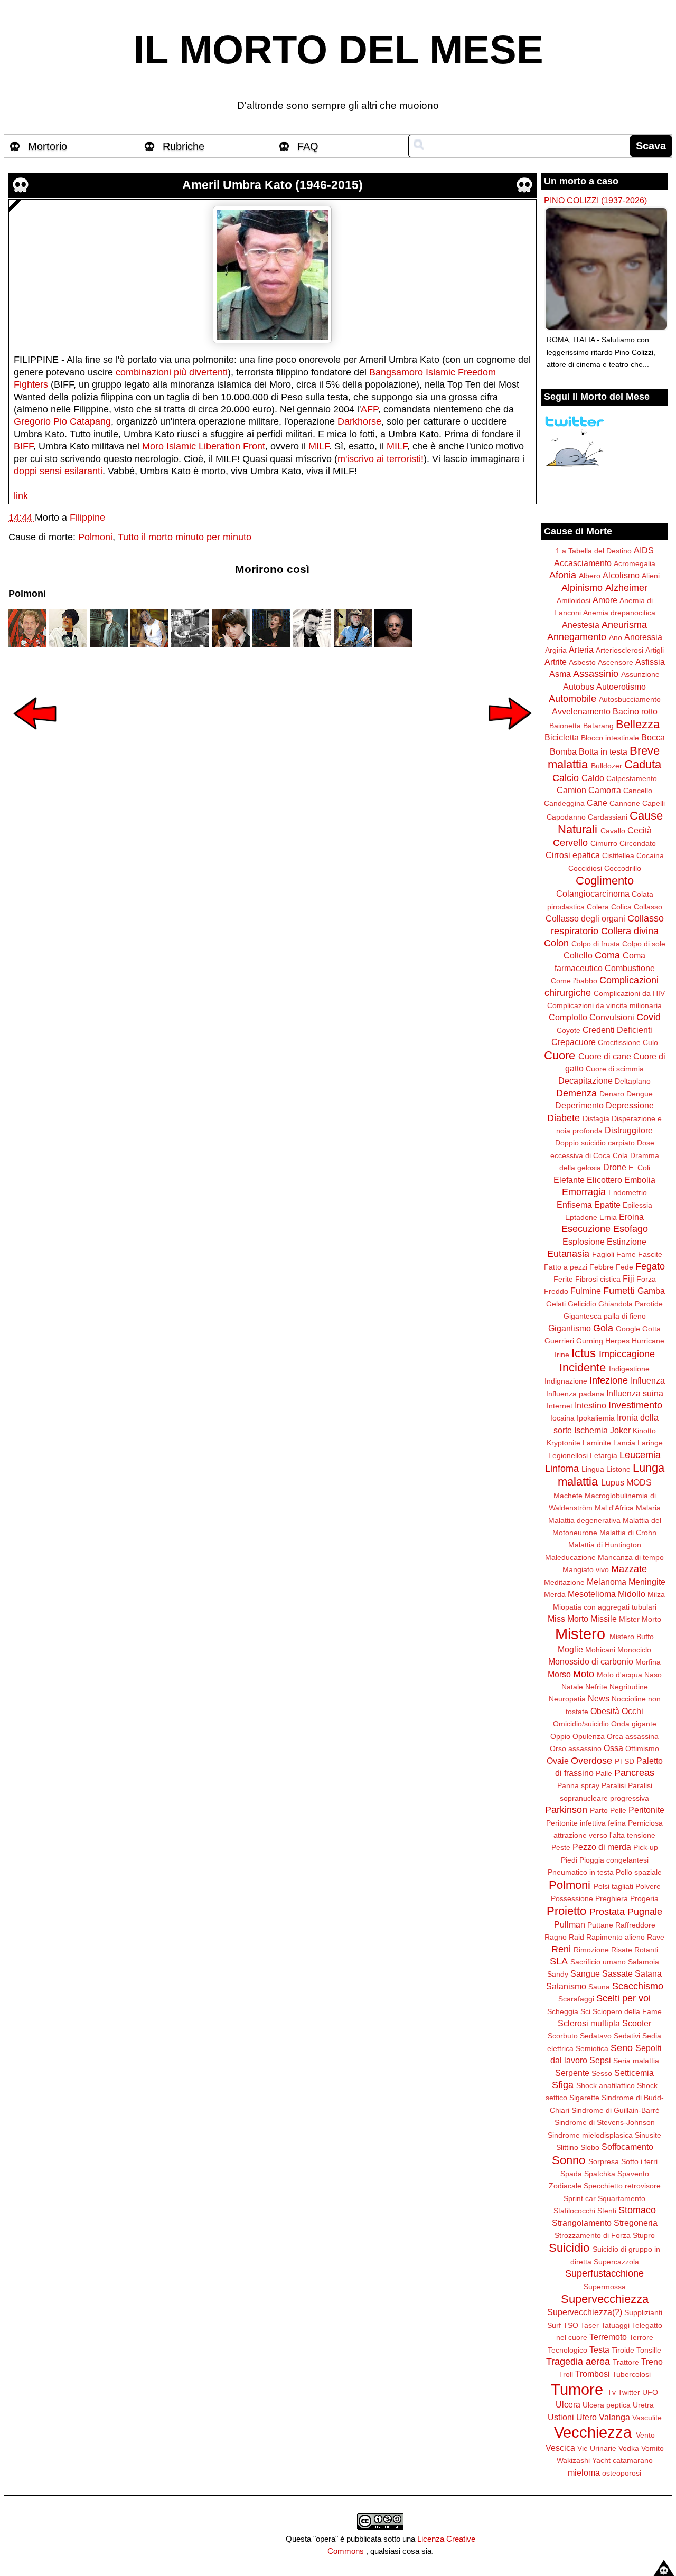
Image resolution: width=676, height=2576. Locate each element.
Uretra (643, 2405)
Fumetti (619, 1291)
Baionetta (565, 726)
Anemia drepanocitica (619, 613)
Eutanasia (568, 1254)
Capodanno (566, 817)
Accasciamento (583, 563)
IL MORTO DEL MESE (338, 50)
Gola (603, 1328)
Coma (607, 955)
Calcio (566, 778)
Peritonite (646, 1810)
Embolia (640, 1180)
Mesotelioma (592, 1594)
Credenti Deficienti (617, 1030)
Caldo (593, 778)
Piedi (569, 1860)
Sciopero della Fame (627, 2011)
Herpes (617, 1341)
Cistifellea (618, 855)
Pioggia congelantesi (614, 1860)
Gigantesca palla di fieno (605, 1316)
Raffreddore (635, 1925)
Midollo (632, 1594)
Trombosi (593, 2374)
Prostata (607, 1912)
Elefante (569, 1180)
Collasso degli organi (585, 918)
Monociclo (634, 1650)
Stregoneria (636, 2223)
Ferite (563, 1279)
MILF (319, 446)
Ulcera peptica (607, 2405)
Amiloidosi (574, 600)
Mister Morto (640, 1619)
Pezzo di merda (602, 1847)
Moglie (570, 1649)
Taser (590, 2325)
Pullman (570, 1924)
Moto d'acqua (619, 1675)
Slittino (567, 2147)
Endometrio (628, 1192)
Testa (599, 2349)
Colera (598, 907)
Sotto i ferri (639, 2161)
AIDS (644, 550)
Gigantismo (570, 1328)
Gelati (556, 1304)
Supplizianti (643, 2312)
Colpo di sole (644, 944)
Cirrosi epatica (573, 855)
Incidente (583, 1367)
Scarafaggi (576, 1999)
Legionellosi (568, 1455)
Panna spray (578, 1785)
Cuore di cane (605, 1056)
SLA (559, 1961)
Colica (621, 907)
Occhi (632, 1711)
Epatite (607, 1205)
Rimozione (591, 1950)
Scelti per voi (623, 1998)
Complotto (568, 1017)
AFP (369, 409)
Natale (572, 1687)
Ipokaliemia (596, 1418)
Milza (656, 1594)
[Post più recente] (35, 737)
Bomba (563, 751)
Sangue (585, 1973)
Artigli (655, 650)
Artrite (556, 662)
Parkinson (566, 1810)
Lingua (593, 1469)
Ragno (556, 1937)
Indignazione (566, 1381)
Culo (650, 1042)
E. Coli (639, 1168)
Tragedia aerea (578, 2362)
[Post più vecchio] (510, 737)
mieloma (584, 2472)
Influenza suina (635, 1393)
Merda (555, 1594)
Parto (599, 1810)
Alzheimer (626, 588)
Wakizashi (573, 2460)
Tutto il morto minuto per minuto (185, 537)
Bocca (653, 737)
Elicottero (604, 1180)
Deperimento (579, 1105)
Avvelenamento (581, 711)
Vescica (560, 2448)
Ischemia (591, 1430)
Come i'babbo (574, 981)
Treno (652, 2362)
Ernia (608, 1217)
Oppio (560, 1736)
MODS (639, 1482)
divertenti (208, 372)
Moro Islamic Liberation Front (204, 446)
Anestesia (581, 625)
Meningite (647, 1582)
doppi (25, 471)
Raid (576, 1937)
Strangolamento (582, 2223)
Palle (604, 1773)
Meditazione (564, 1582)
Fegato (650, 1266)
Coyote (569, 1030)
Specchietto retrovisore (622, 2186)
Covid (649, 1017)
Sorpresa (604, 2161)
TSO (571, 2325)
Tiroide (623, 2350)
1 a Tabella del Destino (594, 551)
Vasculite (647, 2418)
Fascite (650, 1254)
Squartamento (622, 2198)
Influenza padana (575, 1394)
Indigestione (629, 1369)
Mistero (580, 1634)
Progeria (644, 1898)
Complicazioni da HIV (629, 993)
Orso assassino (576, 1748)
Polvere (648, 1886)
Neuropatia (567, 1699)
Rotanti (646, 1950)
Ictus (584, 1353)
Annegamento (577, 637)
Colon (556, 943)
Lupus (613, 1482)
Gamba (651, 1291)
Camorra (605, 790)
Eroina (631, 1217)
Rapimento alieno (616, 1937)
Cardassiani (608, 817)
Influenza (648, 1380)
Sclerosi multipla (589, 2023)
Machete (568, 1496)
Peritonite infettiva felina (586, 1823)
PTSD (625, 1761)
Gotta (651, 1329)
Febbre (602, 1267)
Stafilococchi (574, 2211)
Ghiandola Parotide (631, 1304)
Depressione (630, 1105)
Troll (566, 2374)
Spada (571, 2174)
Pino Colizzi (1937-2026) (595, 200)
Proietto (566, 1911)
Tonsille (649, 2350)
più (180, 372)
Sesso (602, 2073)
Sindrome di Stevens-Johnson (605, 2122)
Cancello (638, 791)
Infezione (609, 1380)
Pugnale (645, 1912)
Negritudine (629, 1687)
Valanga (614, 2417)
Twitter (629, 2392)
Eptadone (581, 1217)
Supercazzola (616, 2262)
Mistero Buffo (632, 1637)
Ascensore (616, 662)
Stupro (644, 2235)
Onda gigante (634, 1724)
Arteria (581, 650)
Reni (561, 1949)
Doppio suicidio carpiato (595, 1143)
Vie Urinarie (597, 2448)
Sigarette (584, 2098)
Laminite (597, 1443)
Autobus (579, 687)
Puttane (600, 1925)
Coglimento (605, 881)
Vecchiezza (593, 2432)
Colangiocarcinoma (593, 894)
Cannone (625, 803)
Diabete (564, 1118)
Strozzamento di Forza (593, 2235)
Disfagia (596, 1118)
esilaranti (83, 471)
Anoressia (643, 637)
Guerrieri (559, 1341)
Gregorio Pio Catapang (62, 421)
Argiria (556, 650)
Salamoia (644, 1962)
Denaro (612, 1094)
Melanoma (607, 1582)
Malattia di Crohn (628, 1533)
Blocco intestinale (610, 738)
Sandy (558, 1974)
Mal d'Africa (614, 1508)
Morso (559, 1674)
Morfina (648, 1662)
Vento (645, 2435)
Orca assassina (633, 1736)
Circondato (638, 843)
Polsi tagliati (613, 1886)
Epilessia (637, 1205)
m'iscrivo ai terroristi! (381, 459)
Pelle (618, 1810)
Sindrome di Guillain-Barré (616, 2110)
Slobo (590, 2147)
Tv (612, 2392)
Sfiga (563, 2085)
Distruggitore (629, 1130)
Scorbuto (563, 2036)
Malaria (648, 1508)
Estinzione (627, 1242)
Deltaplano (633, 1081)
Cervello (570, 843)
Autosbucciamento (630, 699)
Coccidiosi (585, 868)
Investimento (635, 1405)
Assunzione (640, 674)
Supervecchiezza (605, 2299)
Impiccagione (627, 1354)
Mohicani (600, 1650)
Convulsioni (612, 1017)
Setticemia (634, 2073)
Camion (571, 790)
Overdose (591, 1761)
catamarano (633, 2460)
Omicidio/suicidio (581, 1724)
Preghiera (612, 1898)
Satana (648, 1973)
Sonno (569, 2160)
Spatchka (600, 2174)
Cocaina (650, 855)
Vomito (652, 2448)
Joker (620, 1430)
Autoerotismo (621, 687)
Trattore (626, 2362)
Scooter (637, 2023)
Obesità (605, 1711)
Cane (597, 803)
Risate (622, 1950)
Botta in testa (603, 751)
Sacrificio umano (598, 1962)
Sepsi (600, 2060)
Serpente (572, 2073)
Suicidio (569, 2248)
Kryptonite (564, 1443)
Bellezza (638, 724)
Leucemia (640, 1455)
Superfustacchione (604, 2273)
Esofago (631, 1229)
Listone (618, 1469)
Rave (656, 1937)
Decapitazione (585, 1080)
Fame (626, 1254)
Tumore (577, 2390)
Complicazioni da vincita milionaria (604, 1005)
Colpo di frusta (596, 944)
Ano (616, 637)
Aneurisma (624, 625)
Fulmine (586, 1291)
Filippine (87, 518)
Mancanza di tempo (631, 1557)
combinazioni (143, 372)
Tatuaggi (615, 2325)
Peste (561, 1847)
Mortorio (48, 146)
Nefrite (596, 1687)
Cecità (640, 830)
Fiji (628, 1278)
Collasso (648, 907)
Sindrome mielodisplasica (590, 2135)
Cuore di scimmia (615, 1069)
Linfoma (562, 1469)
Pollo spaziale (639, 1872)
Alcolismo (621, 575)
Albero (590, 576)
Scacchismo (638, 1986)
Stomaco (637, 2210)
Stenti (607, 2211)
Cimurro (604, 843)
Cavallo (613, 831)
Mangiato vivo (586, 1569)
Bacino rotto (635, 711)
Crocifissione (619, 1042)
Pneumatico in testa (581, 1872)
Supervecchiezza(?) (585, 2312)
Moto (584, 1674)
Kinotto (644, 1431)
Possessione (572, 1898)
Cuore (560, 1055)
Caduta (643, 764)
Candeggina (564, 803)
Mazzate (629, 1569)
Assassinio (596, 674)
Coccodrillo (623, 868)
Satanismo (566, 1986)
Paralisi (614, 1785)
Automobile (572, 699)
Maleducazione (570, 1557)
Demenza (576, 1093)
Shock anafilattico (605, 2085)
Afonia (563, 575)
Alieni (651, 576)
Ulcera (568, 2404)
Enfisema (574, 1205)
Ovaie (558, 1761)
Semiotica (592, 2048)
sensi (51, 471)
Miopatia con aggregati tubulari (605, 1607)
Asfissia (650, 662)
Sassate (617, 1973)
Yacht (601, 2460)
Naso (653, 1675)
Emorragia (584, 1192)
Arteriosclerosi (619, 650)
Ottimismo (642, 1748)
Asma (560, 674)
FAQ (308, 146)
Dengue (640, 1094)
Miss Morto (568, 1619)
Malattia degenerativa (584, 1520)
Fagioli (603, 1254)
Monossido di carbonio (591, 1661)
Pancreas (634, 1773)
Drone (615, 1167)
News (599, 1698)
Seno (622, 2048)
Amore (605, 600)
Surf (554, 2325)
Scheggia (563, 2011)
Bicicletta (562, 737)
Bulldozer (607, 766)
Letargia (604, 1455)
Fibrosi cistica (598, 1279)
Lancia (624, 1443)
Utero (586, 2417)
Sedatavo (596, 2036)
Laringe (650, 1443)
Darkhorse (359, 421)
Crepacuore (574, 1042)
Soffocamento (627, 2147)
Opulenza (589, 1736)
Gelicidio (582, 1304)
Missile (604, 1619)
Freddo (556, 1291)
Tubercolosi (631, 2374)
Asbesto (582, 662)
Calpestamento (632, 778)
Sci (585, 2011)
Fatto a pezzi (566, 1267)
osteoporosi (622, 2473)
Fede (625, 1267)
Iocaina (562, 1418)
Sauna (599, 1987)
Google (628, 1329)
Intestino (590, 1405)
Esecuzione (586, 1229)
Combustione (630, 968)
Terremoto (608, 2337)
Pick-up (646, 1847)
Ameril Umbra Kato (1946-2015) (273, 185)
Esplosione (584, 1242)
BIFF (24, 446)
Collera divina (630, 931)
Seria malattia (636, 2061)
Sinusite (648, 2135)
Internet (560, 1406)
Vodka (629, 2448)
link (21, 496)
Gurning (590, 1341)
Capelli (654, 803)
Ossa (613, 1748)
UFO (650, 2392)
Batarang (598, 726)
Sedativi (627, 2036)
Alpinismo (582, 588)
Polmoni (95, 537)
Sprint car (580, 2198)
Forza (646, 1279)
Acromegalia (635, 563)
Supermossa (605, 2287)
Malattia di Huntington (605, 1545)
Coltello (578, 955)
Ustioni (561, 2417)
